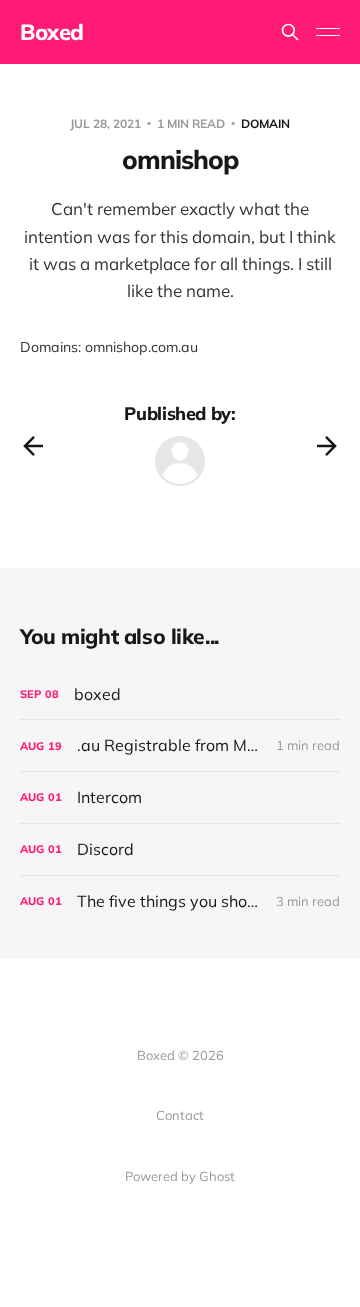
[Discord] (180, 849)
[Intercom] (180, 797)
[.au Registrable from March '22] (180, 745)
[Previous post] (33, 446)
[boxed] (180, 694)
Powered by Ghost (180, 1176)
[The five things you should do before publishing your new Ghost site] (180, 901)
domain (265, 123)
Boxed (52, 32)
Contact (180, 1115)
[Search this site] (290, 32)
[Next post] (327, 446)
